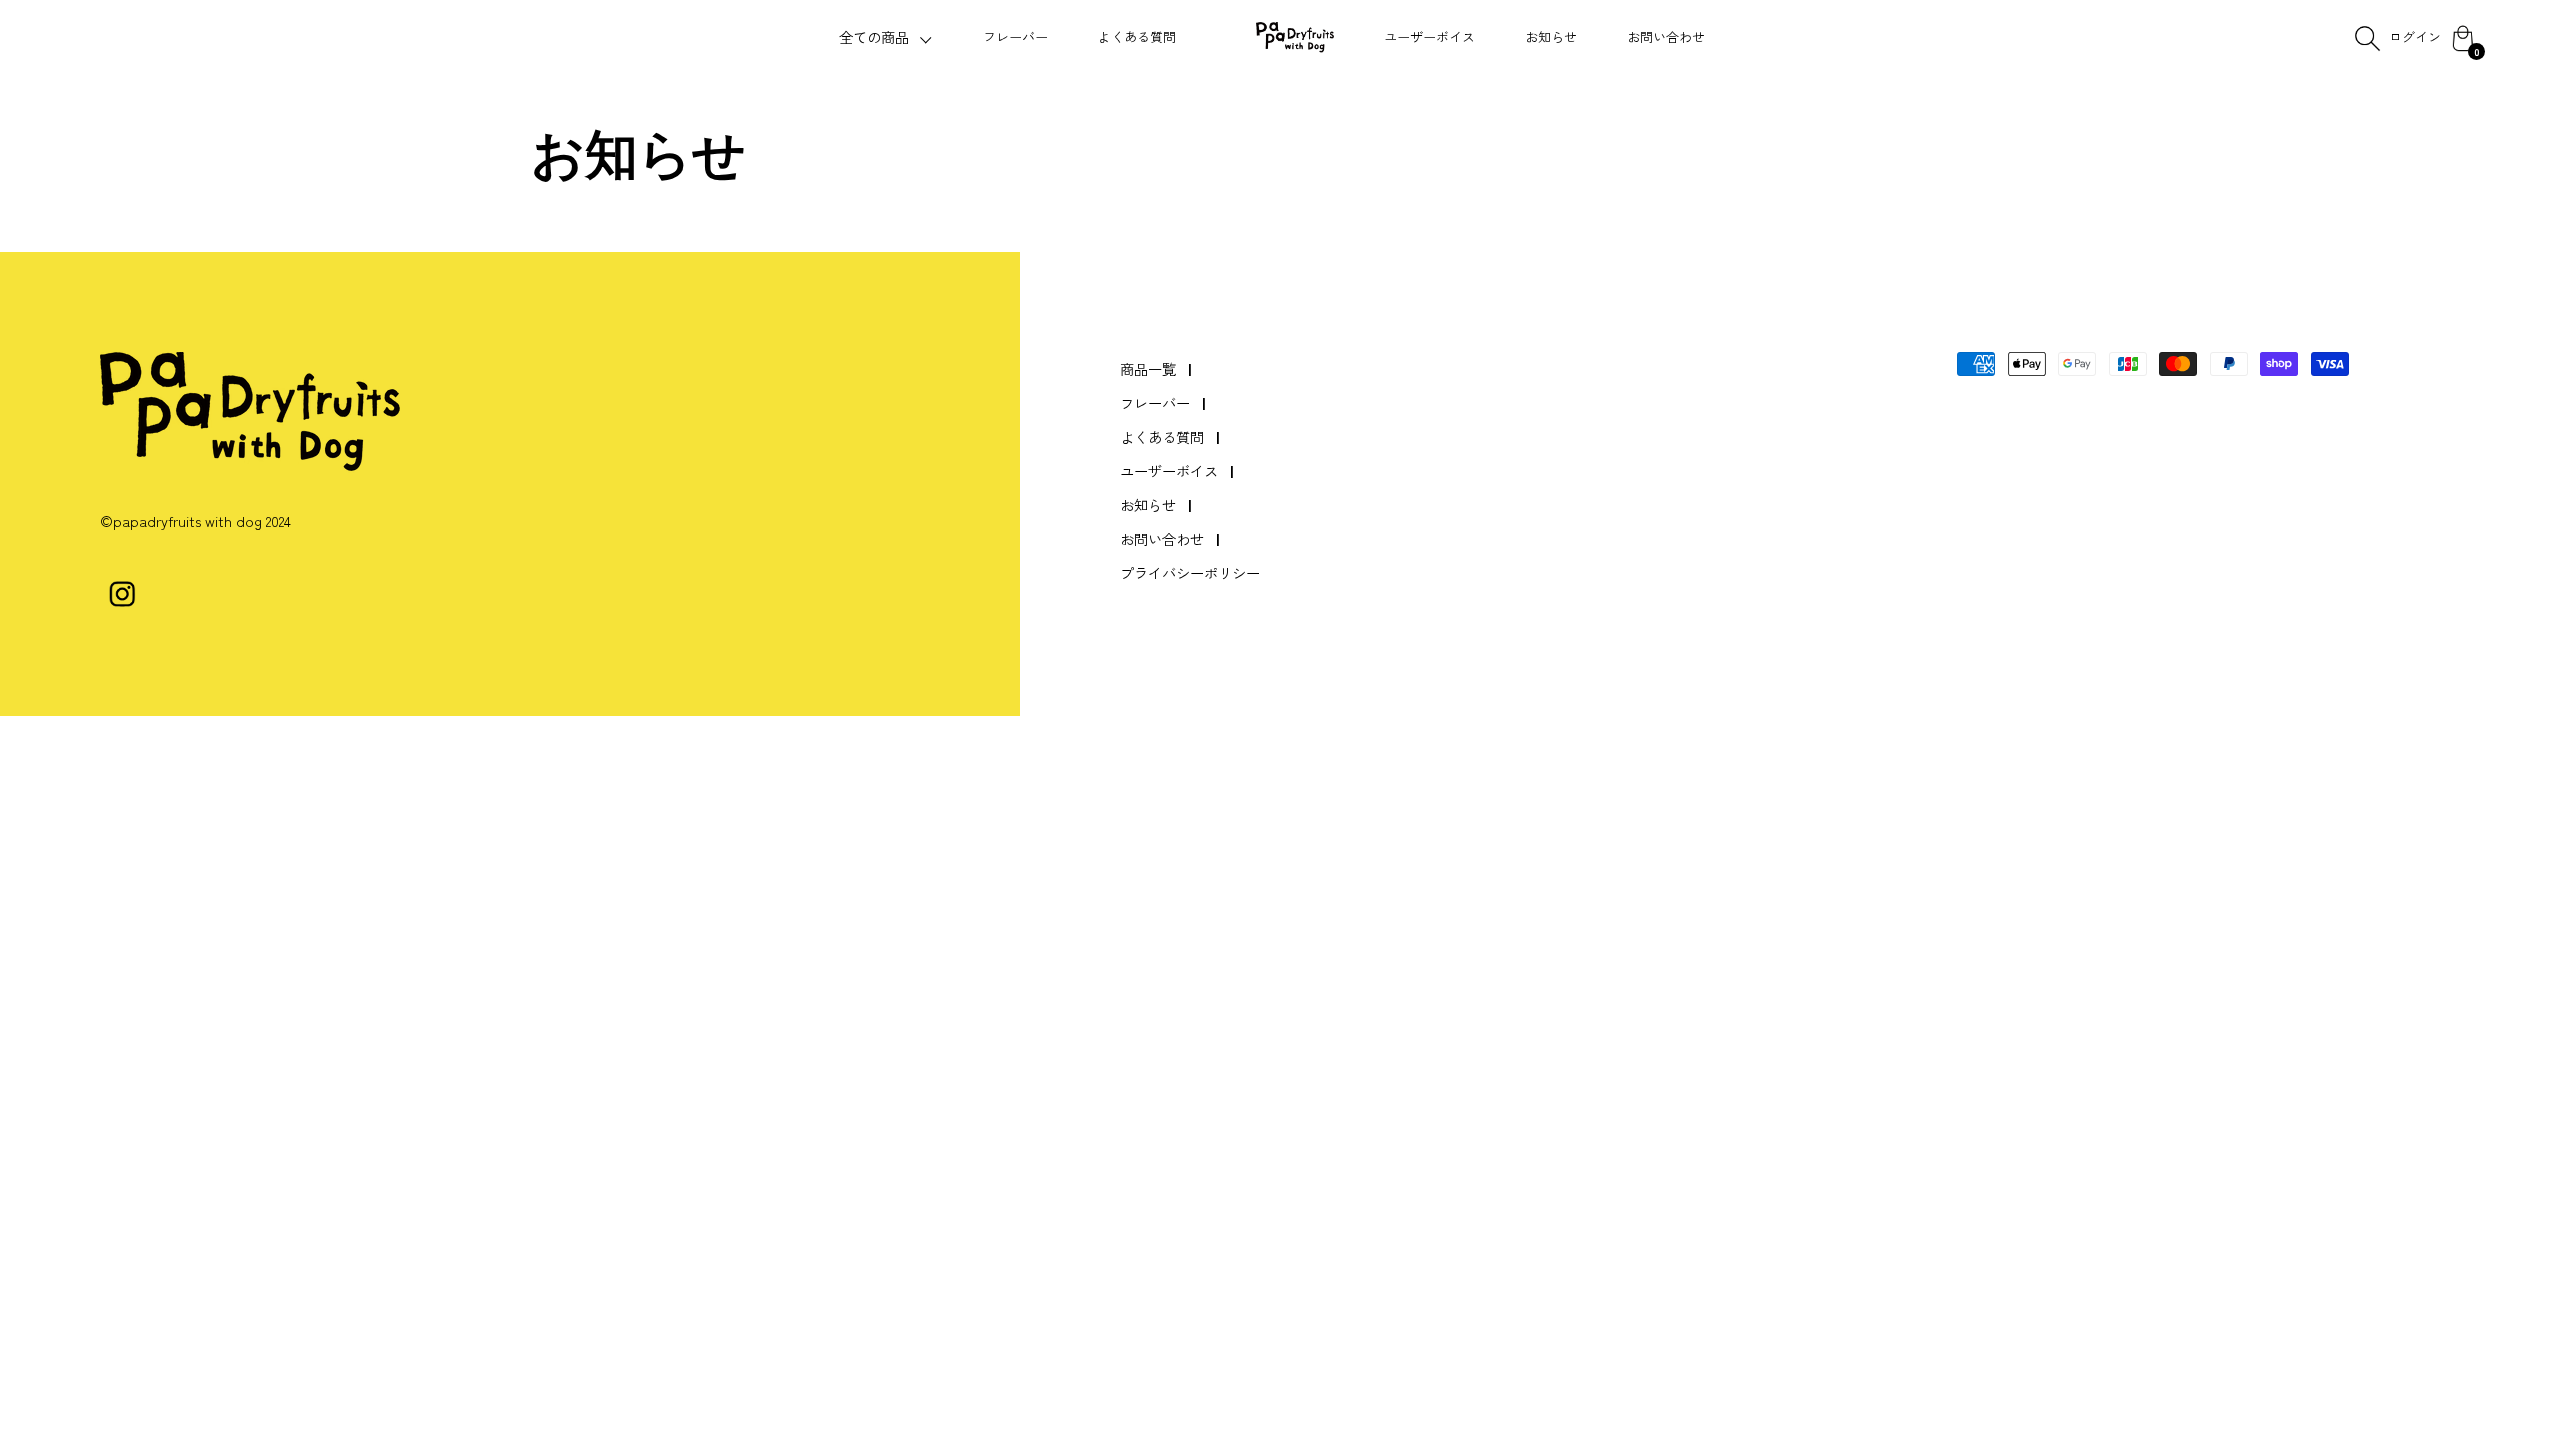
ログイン (2415, 36)
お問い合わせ (1666, 36)
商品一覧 (1148, 368)
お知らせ (1551, 36)
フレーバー (1015, 36)
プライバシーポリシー (1190, 572)
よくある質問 (1137, 36)
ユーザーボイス (1429, 36)
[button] (886, 37)
